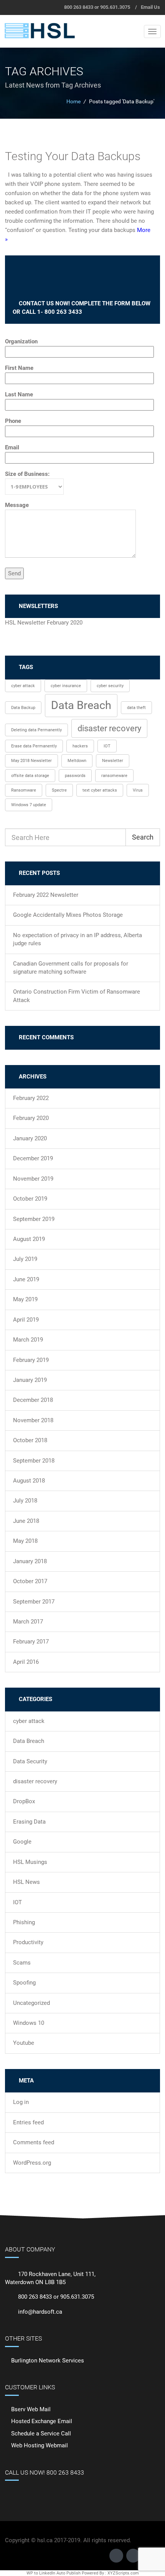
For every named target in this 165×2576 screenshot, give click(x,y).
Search (143, 837)
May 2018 (25, 1541)
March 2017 (28, 1622)
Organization (21, 341)
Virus (138, 790)
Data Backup (23, 708)
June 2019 (26, 1279)
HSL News (26, 1882)
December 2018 (33, 1400)
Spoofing (24, 1983)
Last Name (19, 394)
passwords (75, 776)
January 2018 (30, 1561)
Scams (22, 1963)
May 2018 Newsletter (31, 761)
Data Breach (81, 705)
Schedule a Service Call (41, 2434)
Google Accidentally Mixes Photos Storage (68, 915)
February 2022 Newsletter (46, 895)
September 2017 (34, 1602)
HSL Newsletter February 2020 (44, 623)
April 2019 (26, 1320)
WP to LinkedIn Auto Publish (54, 2573)
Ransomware (24, 790)
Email (12, 447)
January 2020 (30, 1138)
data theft (136, 708)
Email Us (150, 7)
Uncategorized (31, 2003)
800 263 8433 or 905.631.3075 (97, 7)
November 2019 (33, 1179)
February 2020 (31, 1118)
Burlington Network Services (48, 2361)
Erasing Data (29, 1822)
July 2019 (25, 1259)
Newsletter (113, 761)
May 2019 (25, 1299)
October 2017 (30, 1581)
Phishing (24, 1922)
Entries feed (28, 2122)
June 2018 (26, 1521)
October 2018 (30, 1440)
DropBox (24, 1801)
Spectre (59, 790)
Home (73, 101)
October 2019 (30, 1199)
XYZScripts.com (123, 2573)
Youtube (24, 2043)
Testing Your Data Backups (73, 156)
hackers (80, 746)
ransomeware (114, 776)
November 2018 (33, 1420)
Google (22, 1842)
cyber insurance (66, 686)
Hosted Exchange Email (42, 2421)
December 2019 (33, 1158)
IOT (107, 746)
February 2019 (31, 1360)
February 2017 (31, 1642)
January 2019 (30, 1380)
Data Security (30, 1761)
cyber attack (23, 686)
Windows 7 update (29, 805)
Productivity (28, 1942)
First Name (19, 368)
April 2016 (26, 1662)
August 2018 (29, 1481)
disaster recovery (109, 728)
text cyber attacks (100, 790)
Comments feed (34, 2142)
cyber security (110, 686)
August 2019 (29, 1239)
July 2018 (25, 1501)
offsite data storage (30, 776)
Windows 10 (29, 2023)
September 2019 (34, 1219)
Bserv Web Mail (31, 2409)
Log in (21, 2102)
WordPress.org (32, 2163)
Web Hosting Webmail (40, 2445)
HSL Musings (30, 1862)
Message (17, 505)
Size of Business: (27, 474)
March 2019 (28, 1340)
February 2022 (31, 1098)
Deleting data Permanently (36, 730)
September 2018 (34, 1461)
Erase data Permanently (34, 746)
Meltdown (77, 761)
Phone (13, 421)
